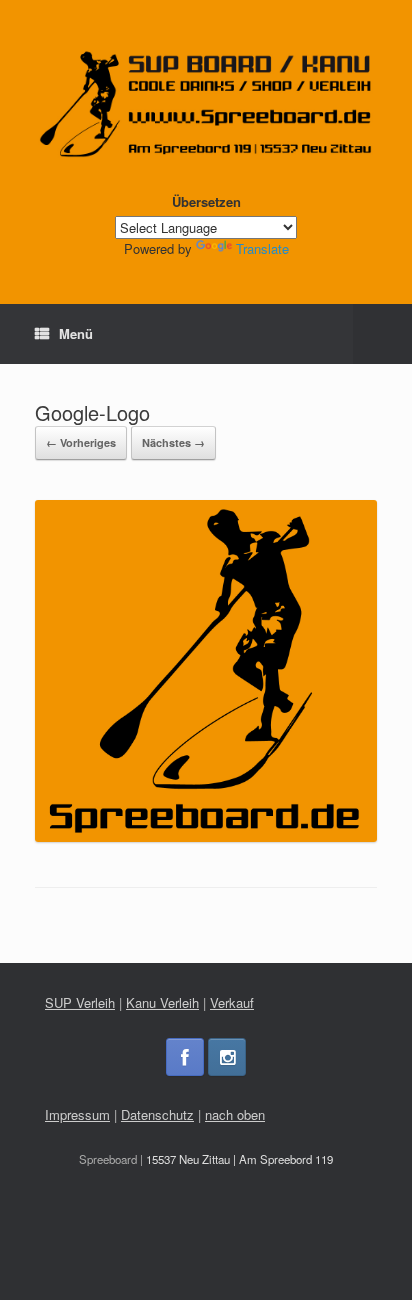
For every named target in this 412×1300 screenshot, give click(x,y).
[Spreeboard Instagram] (227, 1057)
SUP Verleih (80, 1002)
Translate (262, 248)
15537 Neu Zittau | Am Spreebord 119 (239, 1159)
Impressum (77, 1114)
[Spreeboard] (206, 103)
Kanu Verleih (162, 1002)
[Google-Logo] (206, 836)
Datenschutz (157, 1114)
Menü (76, 333)
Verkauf (232, 1002)
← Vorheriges (81, 442)
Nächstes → (173, 442)
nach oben (235, 1114)
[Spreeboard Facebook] (185, 1057)
